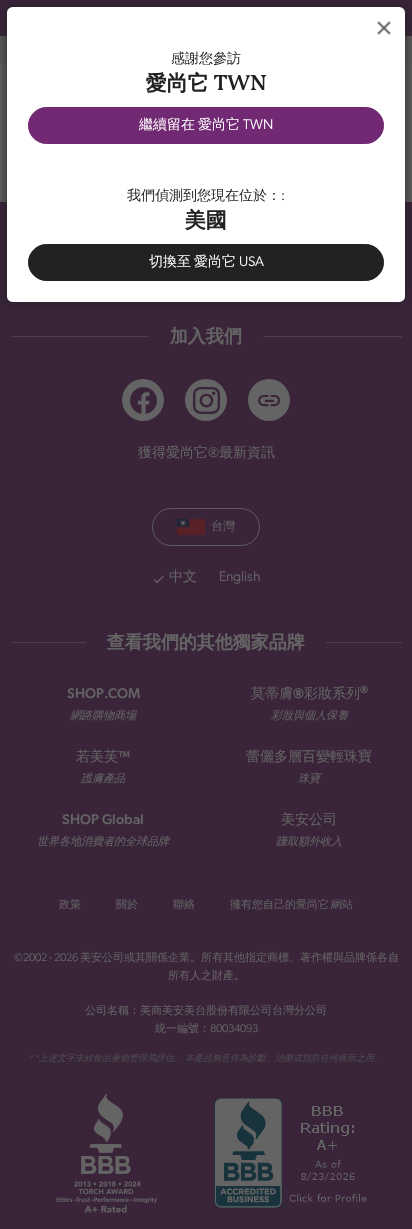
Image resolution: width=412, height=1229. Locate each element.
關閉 (384, 28)
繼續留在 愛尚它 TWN (206, 125)
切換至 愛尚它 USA (206, 262)
